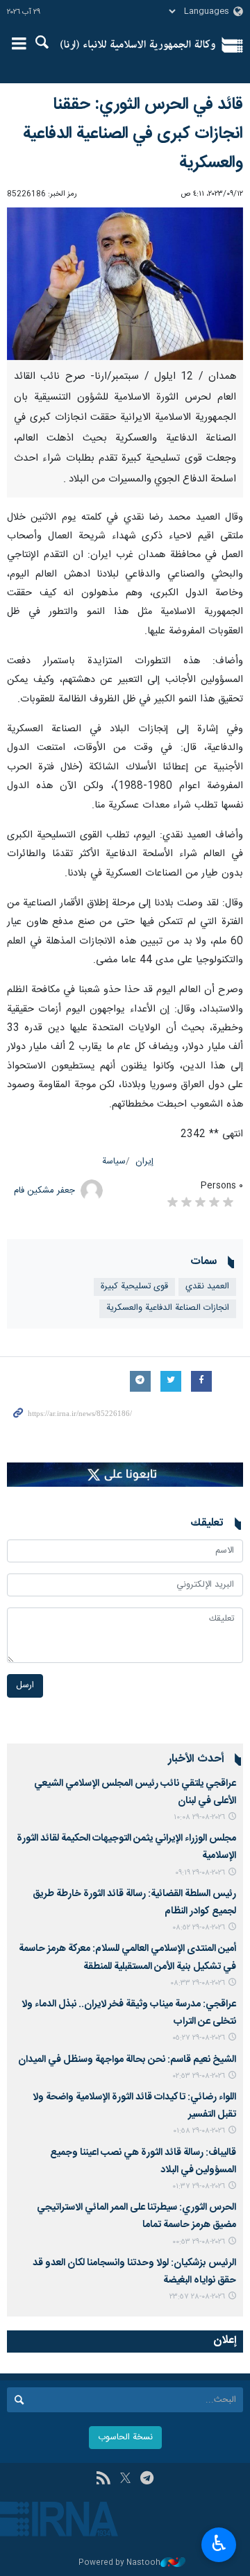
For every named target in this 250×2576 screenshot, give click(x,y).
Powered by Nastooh (119, 2563)
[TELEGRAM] (147, 2480)
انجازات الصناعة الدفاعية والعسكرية (168, 1308)
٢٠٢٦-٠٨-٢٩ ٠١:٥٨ (199, 2131)
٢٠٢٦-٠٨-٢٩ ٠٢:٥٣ (199, 2076)
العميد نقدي (207, 1287)
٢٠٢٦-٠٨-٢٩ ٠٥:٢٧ (199, 2038)
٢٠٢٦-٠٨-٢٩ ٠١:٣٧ (199, 2186)
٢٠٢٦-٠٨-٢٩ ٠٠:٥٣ (199, 2242)
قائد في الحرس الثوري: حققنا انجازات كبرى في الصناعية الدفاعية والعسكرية (133, 134)
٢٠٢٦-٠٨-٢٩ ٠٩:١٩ (200, 1873)
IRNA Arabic (138, 45)
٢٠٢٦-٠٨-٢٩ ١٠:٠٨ (199, 1817)
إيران (144, 1162)
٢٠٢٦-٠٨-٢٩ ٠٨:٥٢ (199, 1928)
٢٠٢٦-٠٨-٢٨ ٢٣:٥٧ (197, 2297)
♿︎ (219, 2543)
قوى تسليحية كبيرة (134, 1287)
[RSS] (103, 2480)
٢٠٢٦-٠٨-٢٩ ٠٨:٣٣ (198, 1983)
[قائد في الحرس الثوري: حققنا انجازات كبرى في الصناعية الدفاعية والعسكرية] (125, 284)
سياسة (114, 1162)
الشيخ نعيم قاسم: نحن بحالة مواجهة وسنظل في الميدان (127, 2060)
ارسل (25, 1686)
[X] (125, 2480)
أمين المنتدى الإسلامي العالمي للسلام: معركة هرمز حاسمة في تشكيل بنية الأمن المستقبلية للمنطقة (127, 1957)
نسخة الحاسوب (125, 2438)
